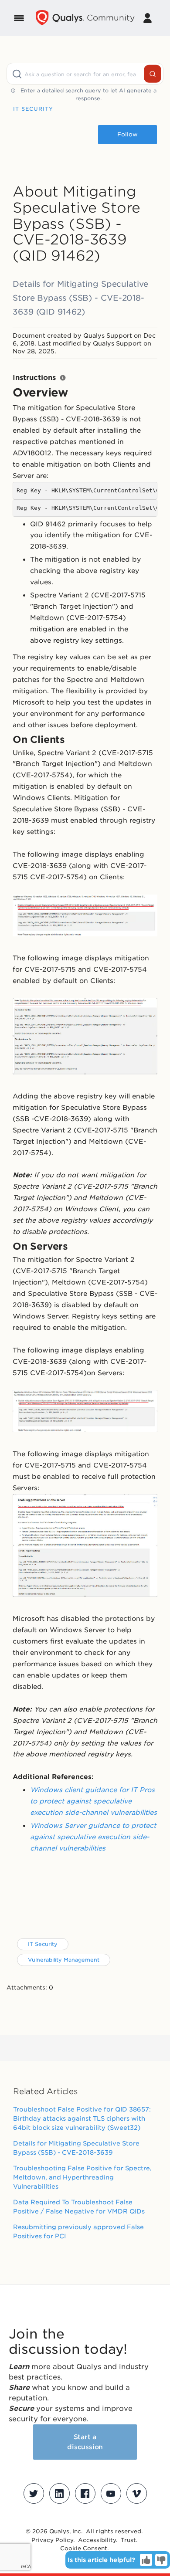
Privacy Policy (52, 2540)
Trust (128, 2540)
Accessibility (97, 2540)
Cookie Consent (84, 2548)
